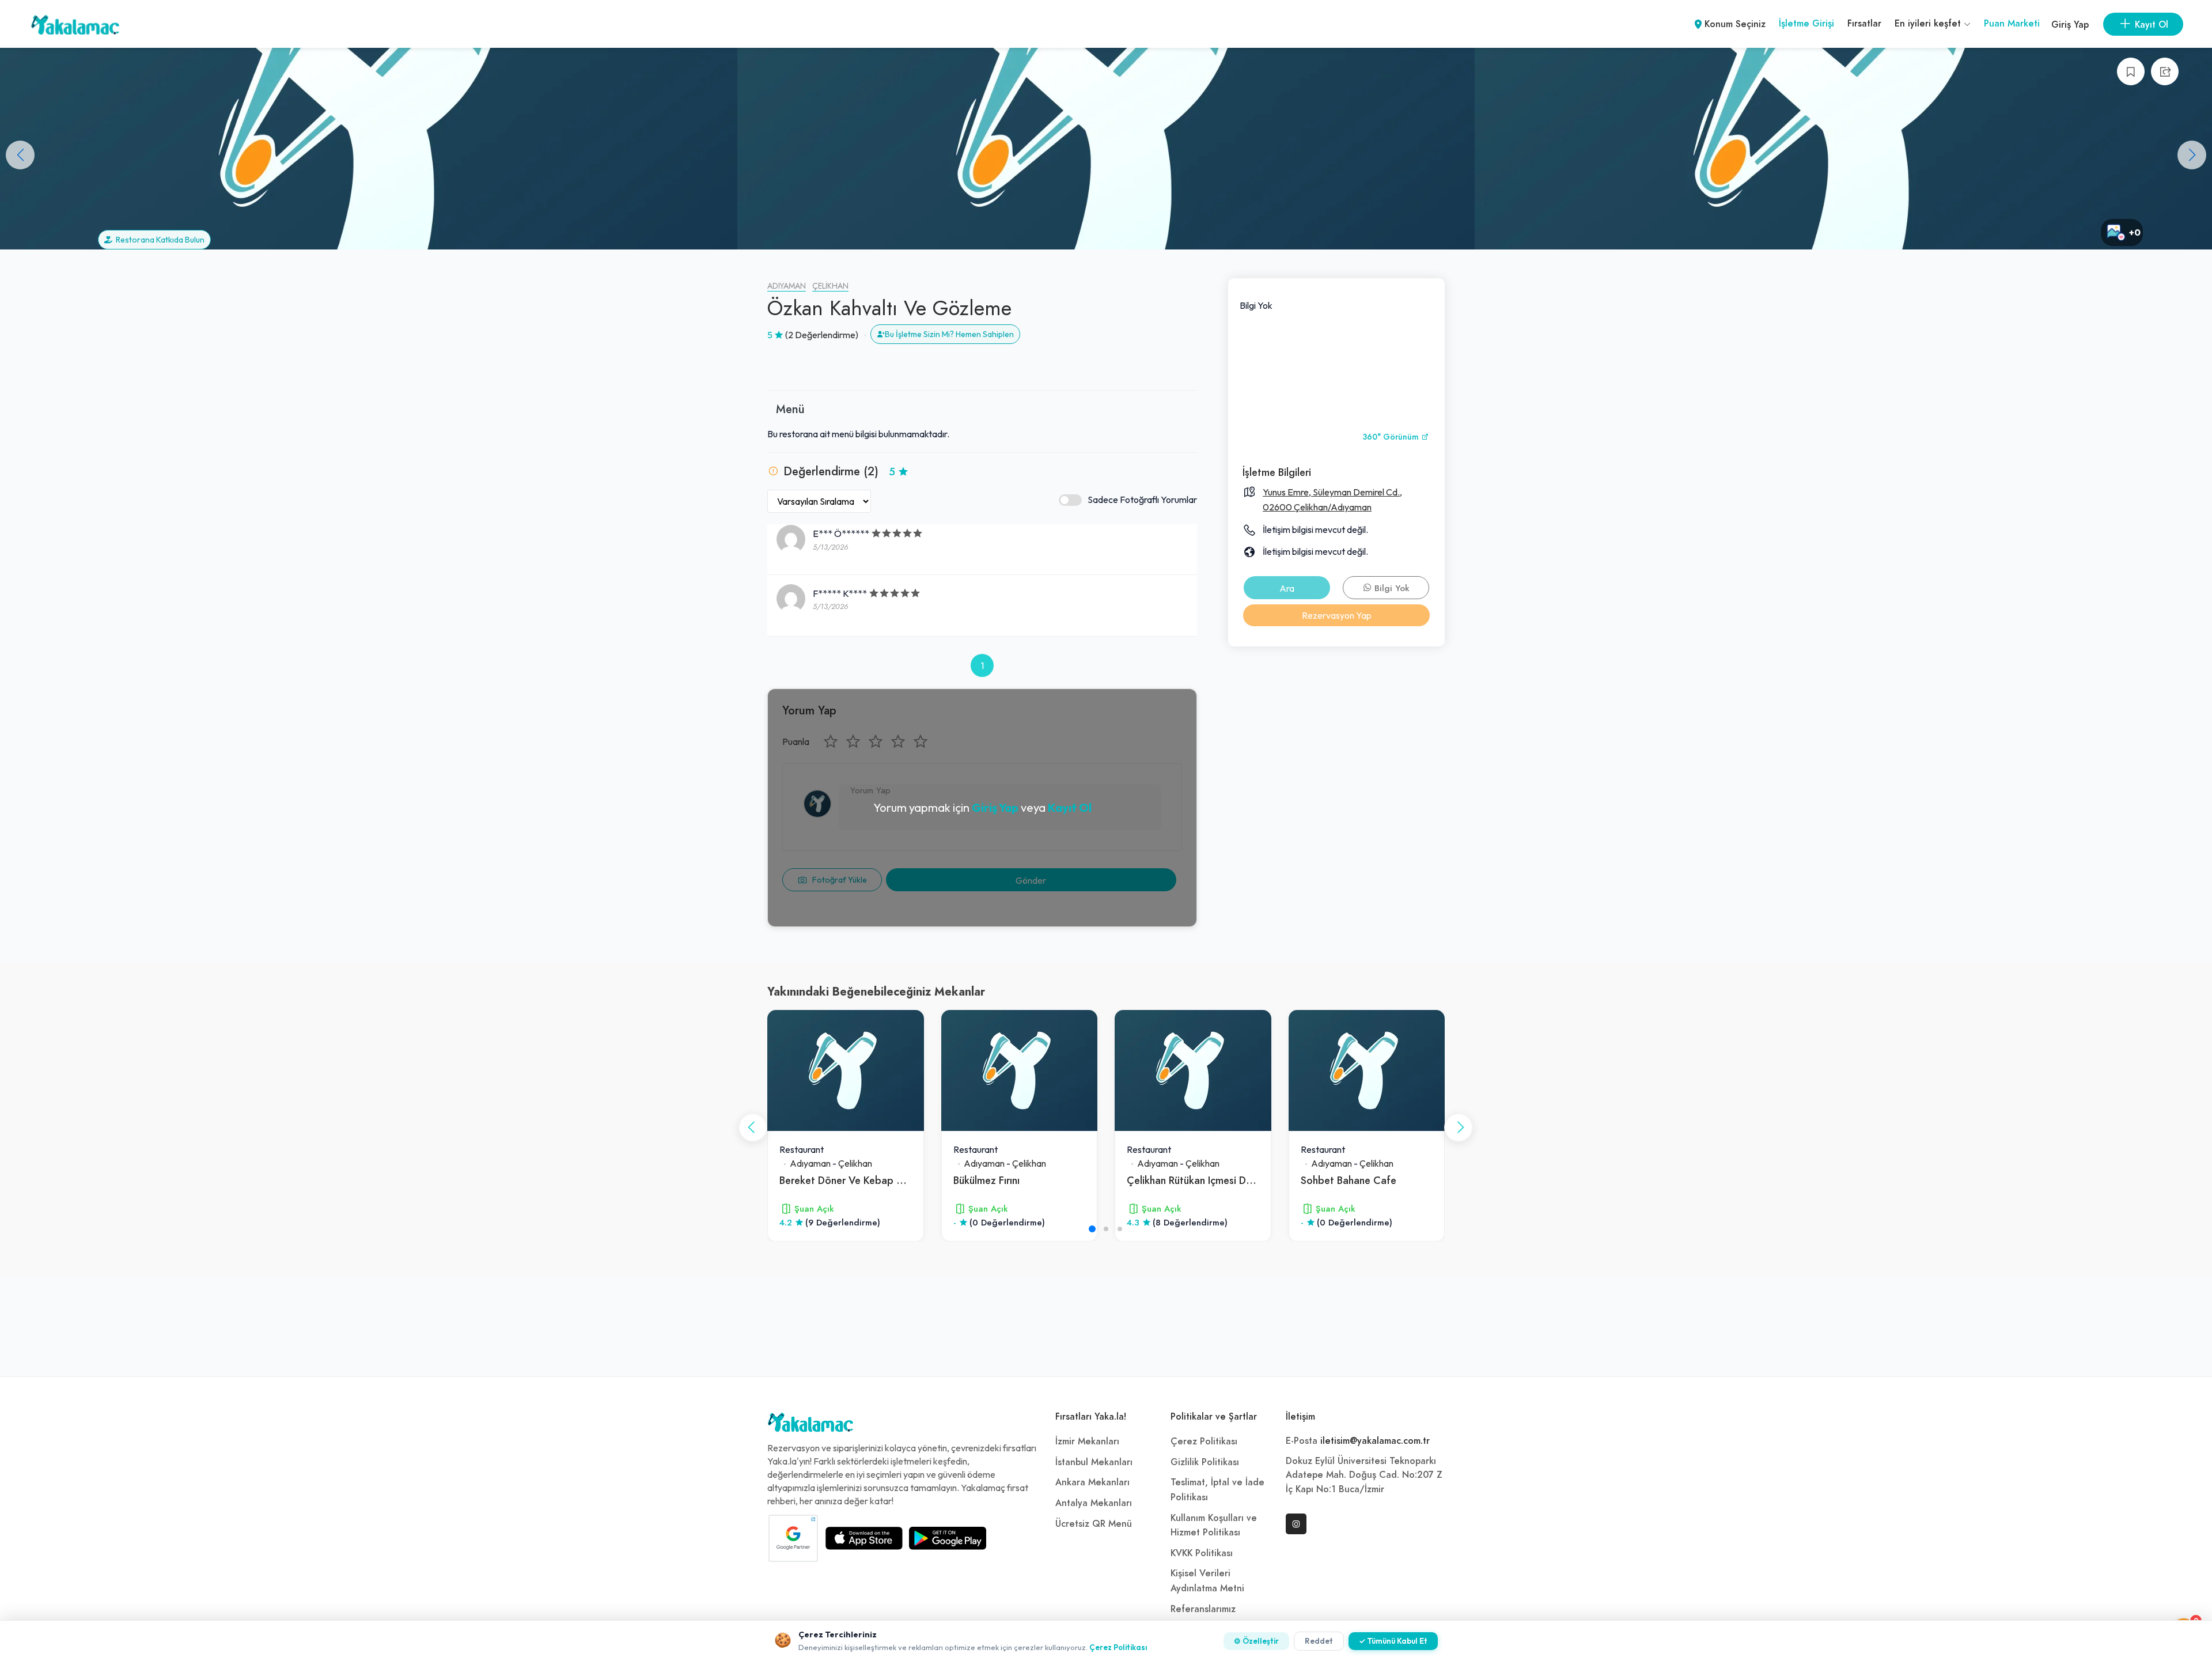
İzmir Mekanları (1087, 1441)
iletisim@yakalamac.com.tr (1375, 1441)
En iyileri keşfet (1929, 24)
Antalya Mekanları (1094, 1503)
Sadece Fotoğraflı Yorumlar (1142, 500)
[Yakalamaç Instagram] (1296, 1524)
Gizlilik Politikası (1205, 1462)
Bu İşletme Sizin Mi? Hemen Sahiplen (949, 334)
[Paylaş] (2165, 71)
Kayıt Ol (1070, 807)
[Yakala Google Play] (948, 1538)
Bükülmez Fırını (986, 1180)
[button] (2192, 155)
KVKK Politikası (1202, 1553)
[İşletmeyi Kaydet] (2131, 71)
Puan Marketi (2012, 24)
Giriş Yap (2070, 25)
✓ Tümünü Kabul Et (1393, 1641)
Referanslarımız (1203, 1609)
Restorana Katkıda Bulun (158, 240)
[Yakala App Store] (864, 1538)
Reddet (1319, 1641)
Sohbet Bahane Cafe (1349, 1180)
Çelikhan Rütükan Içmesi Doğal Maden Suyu (1226, 1180)
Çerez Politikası (1204, 1441)
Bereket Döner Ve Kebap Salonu (853, 1180)
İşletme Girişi (1806, 24)
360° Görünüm (1392, 437)
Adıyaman (787, 286)
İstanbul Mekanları (1094, 1462)
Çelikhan (830, 286)
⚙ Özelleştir (1256, 1641)
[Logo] (810, 1425)
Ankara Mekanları (1092, 1482)
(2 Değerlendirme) (822, 335)
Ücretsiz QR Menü (1094, 1524)
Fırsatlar (1864, 24)
